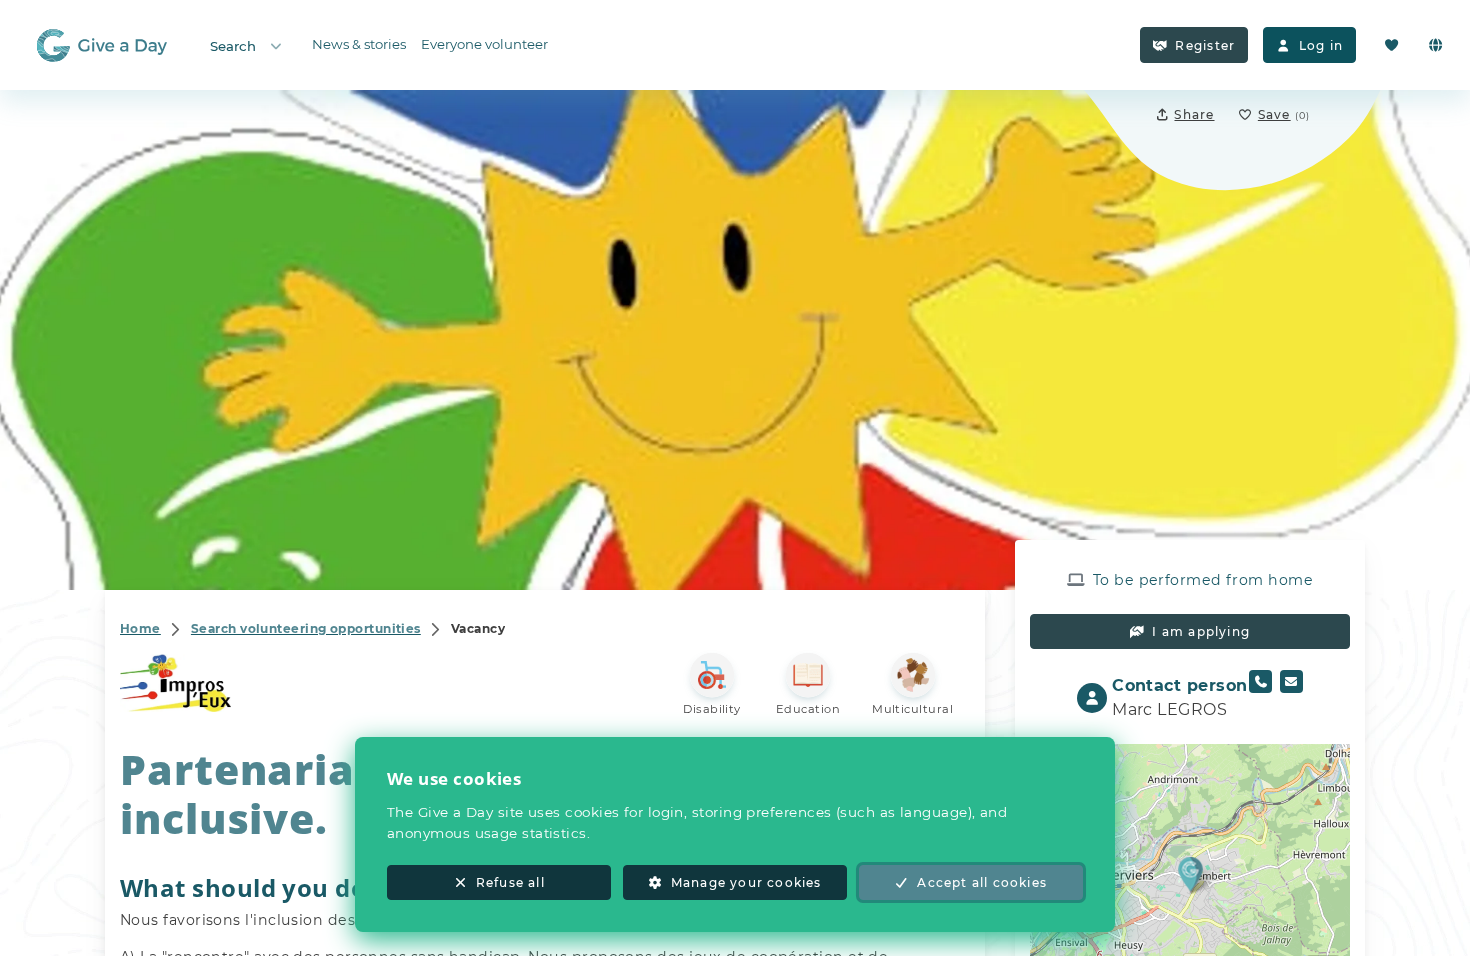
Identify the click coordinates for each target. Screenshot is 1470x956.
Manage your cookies (746, 882)
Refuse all (510, 882)
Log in (1321, 45)
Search (233, 46)
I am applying (1201, 631)
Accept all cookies (982, 882)
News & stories (359, 44)
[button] (1190, 873)
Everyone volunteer (484, 44)
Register (1205, 45)
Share (1194, 114)
